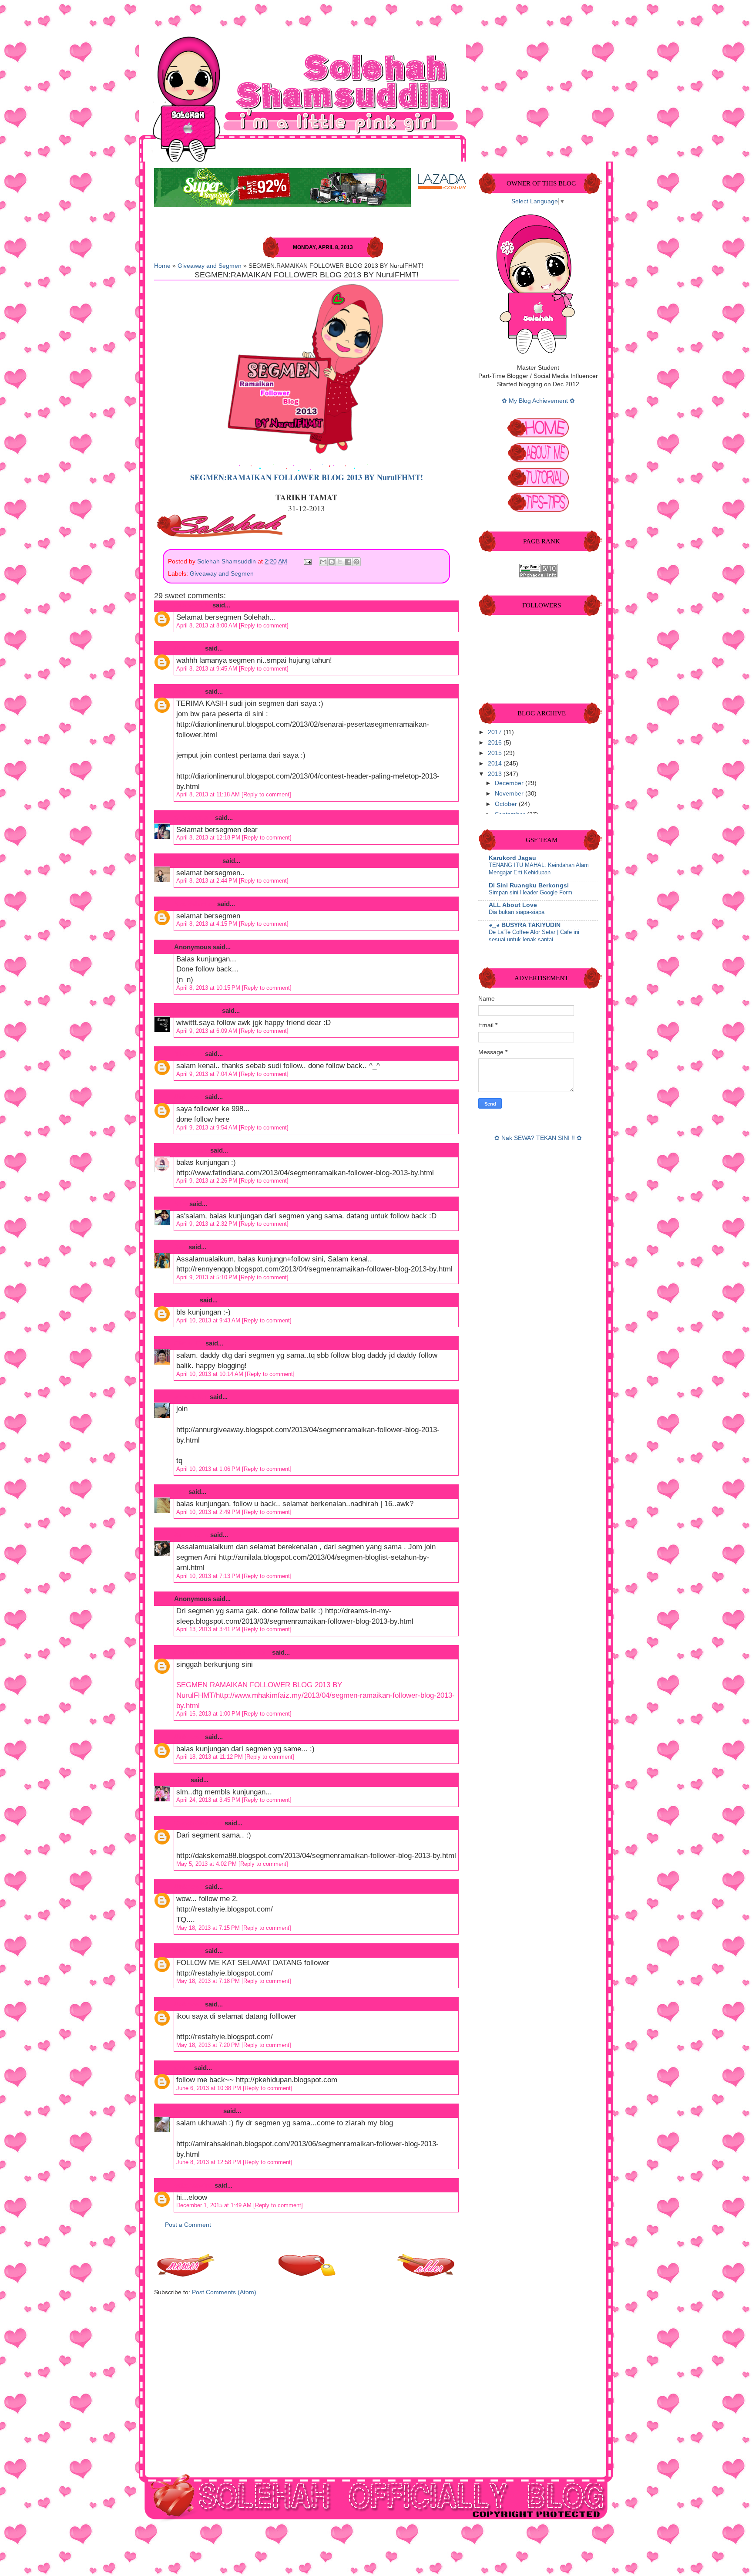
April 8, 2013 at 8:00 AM (208, 625)
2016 (496, 743)
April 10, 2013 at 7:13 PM (209, 1576)
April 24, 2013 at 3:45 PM (209, 1800)
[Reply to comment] (264, 625)
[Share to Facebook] (348, 562)
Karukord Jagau (512, 858)
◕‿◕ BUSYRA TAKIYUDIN (525, 925)
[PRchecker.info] (538, 575)
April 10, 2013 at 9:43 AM (209, 1320)
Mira (181, 1204)
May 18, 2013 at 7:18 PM (209, 1981)
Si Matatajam (194, 818)
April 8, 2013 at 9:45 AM (208, 669)
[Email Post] (307, 561)
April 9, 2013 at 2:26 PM (208, 1181)
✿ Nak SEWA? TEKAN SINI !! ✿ (538, 1138)
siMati (183, 2068)
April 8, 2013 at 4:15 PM (208, 924)
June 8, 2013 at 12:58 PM (210, 2162)
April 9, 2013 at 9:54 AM (208, 1128)
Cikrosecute (192, 605)
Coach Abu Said (198, 1823)
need (181, 1780)
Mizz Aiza (189, 1054)
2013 (496, 774)
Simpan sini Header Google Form (530, 892)
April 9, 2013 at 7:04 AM (208, 1074)
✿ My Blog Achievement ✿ (538, 401)
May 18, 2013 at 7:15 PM (209, 1928)
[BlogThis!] (332, 562)
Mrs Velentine (195, 904)
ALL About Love (513, 905)
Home (162, 266)
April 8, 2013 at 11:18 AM (209, 794)
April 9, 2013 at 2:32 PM (208, 1224)
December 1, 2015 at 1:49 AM (215, 2205)
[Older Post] (426, 2274)
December (510, 783)
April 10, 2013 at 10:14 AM (211, 1374)
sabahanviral (193, 2185)
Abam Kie (189, 1343)
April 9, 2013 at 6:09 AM (208, 1031)
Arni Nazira (191, 1535)
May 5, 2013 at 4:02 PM (207, 1864)
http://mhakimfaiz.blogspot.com (222, 1652)
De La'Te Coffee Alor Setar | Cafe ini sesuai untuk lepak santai (534, 936)
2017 (496, 732)
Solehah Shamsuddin (227, 561)
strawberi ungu (197, 1010)
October (507, 804)
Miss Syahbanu (197, 861)
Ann (180, 1247)
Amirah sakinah (198, 2111)
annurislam (191, 1397)
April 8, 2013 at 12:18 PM (209, 838)
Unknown (189, 648)
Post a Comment (188, 2225)
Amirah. (186, 1300)
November (510, 794)
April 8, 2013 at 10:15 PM (209, 988)
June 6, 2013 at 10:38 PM (210, 2088)
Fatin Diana (191, 1150)
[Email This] (323, 562)
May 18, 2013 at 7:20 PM (209, 2045)
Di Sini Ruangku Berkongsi (529, 885)
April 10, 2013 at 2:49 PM (209, 1512)
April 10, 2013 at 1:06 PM (209, 1469)
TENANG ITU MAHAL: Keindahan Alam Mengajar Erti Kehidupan (539, 869)
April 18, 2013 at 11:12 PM (210, 1757)
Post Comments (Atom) (224, 2292)
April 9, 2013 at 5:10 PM (208, 1277)
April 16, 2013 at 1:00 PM (209, 1714)
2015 (496, 753)
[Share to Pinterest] (356, 562)
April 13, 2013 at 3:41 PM (209, 1629)
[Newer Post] (187, 2274)
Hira (180, 1492)
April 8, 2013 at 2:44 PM (208, 881)
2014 (496, 764)
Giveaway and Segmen (210, 266)
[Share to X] (340, 562)
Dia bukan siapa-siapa (517, 912)
